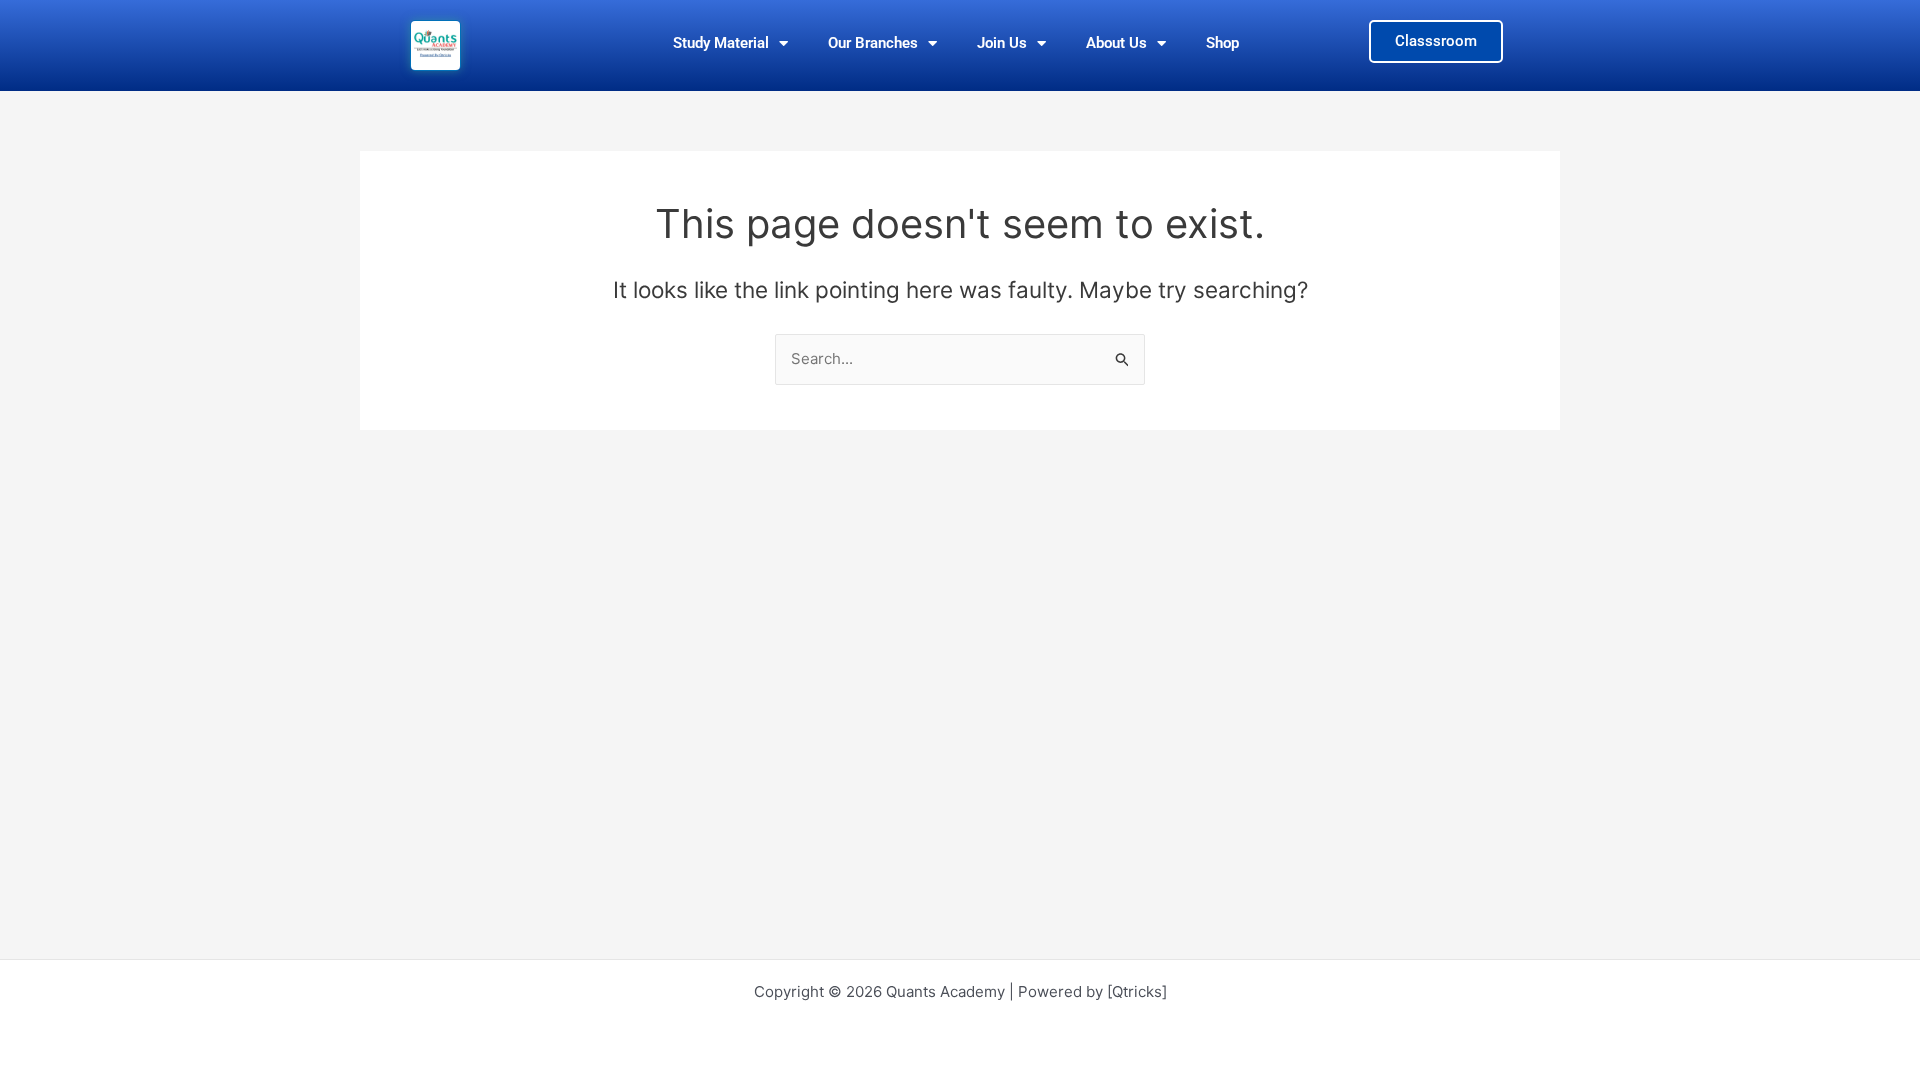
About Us (1116, 43)
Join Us (1002, 43)
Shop (1222, 43)
